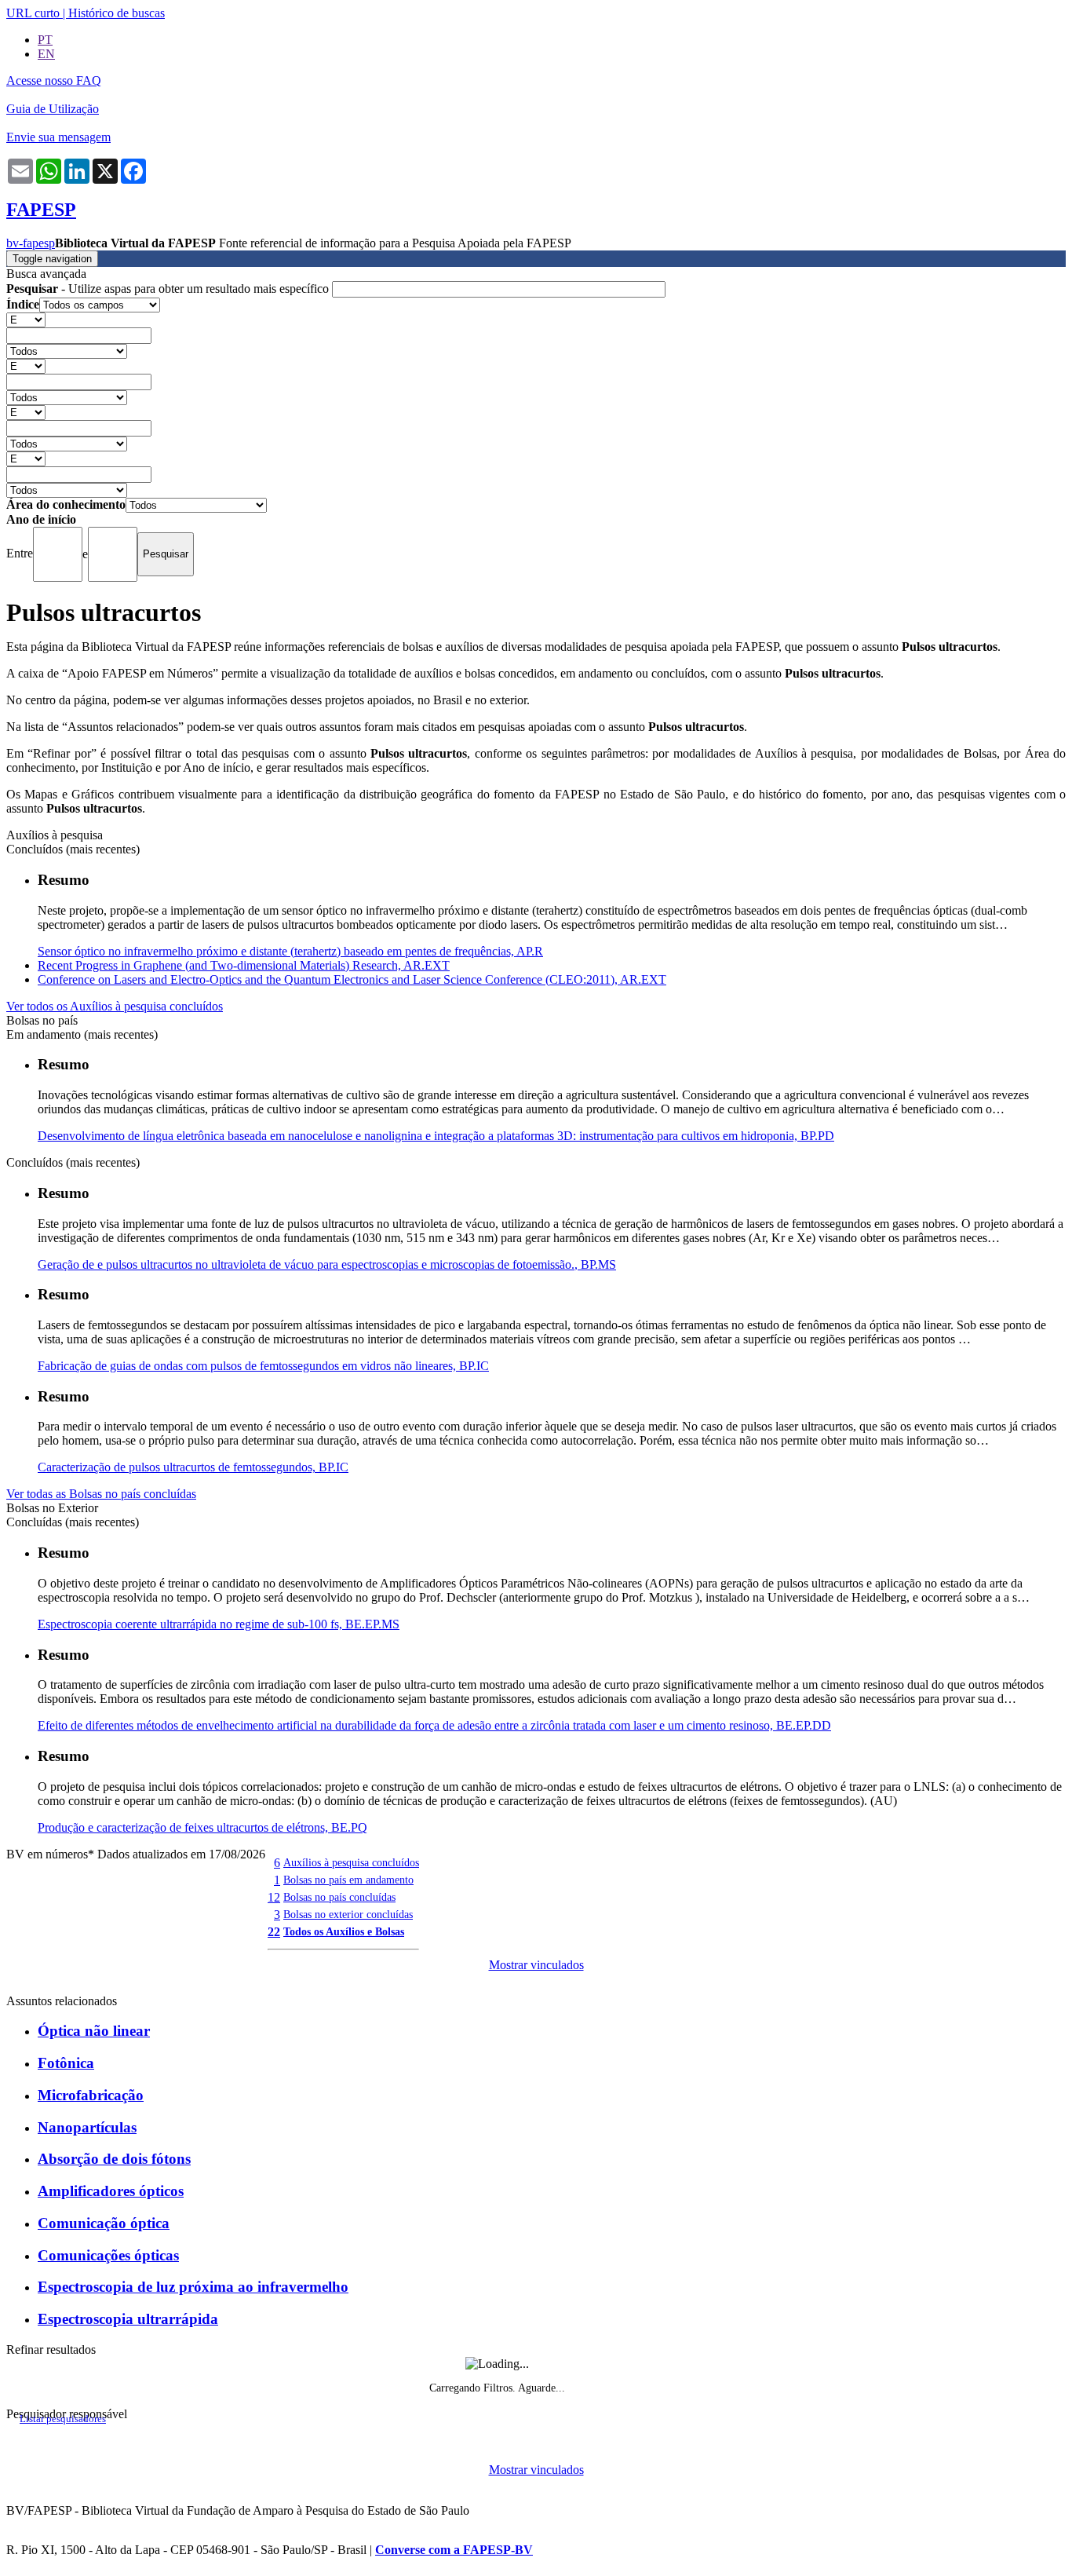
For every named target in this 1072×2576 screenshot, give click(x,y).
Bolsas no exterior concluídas (348, 1914)
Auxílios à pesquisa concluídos (351, 1862)
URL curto (33, 13)
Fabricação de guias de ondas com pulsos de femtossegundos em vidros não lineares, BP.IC (263, 1366)
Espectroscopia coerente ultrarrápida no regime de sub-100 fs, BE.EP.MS (219, 1624)
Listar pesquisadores (63, 2419)
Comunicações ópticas (108, 2255)
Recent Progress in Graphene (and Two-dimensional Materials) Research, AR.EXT (244, 965)
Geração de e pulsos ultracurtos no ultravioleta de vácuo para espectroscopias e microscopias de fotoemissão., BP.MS (327, 1264)
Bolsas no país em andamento (348, 1880)
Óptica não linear (94, 2031)
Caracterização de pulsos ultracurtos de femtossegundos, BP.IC (193, 1467)
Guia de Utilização (53, 109)
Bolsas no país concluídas (339, 1897)
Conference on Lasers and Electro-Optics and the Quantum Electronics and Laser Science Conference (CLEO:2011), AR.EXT (352, 979)
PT (45, 40)
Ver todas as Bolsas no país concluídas (101, 1494)
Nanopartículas (87, 2127)
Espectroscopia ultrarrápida (128, 2319)
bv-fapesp (31, 243)
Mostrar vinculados (536, 1965)
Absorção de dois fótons (114, 2159)
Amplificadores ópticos (111, 2191)
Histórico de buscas (117, 13)
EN (46, 54)
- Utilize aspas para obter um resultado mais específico (169, 289)
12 (274, 1897)
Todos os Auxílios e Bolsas (344, 1931)
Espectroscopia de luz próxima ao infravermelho (193, 2287)
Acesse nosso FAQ (54, 80)
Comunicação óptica (104, 2223)
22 (274, 1932)
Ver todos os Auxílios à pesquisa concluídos (115, 1006)
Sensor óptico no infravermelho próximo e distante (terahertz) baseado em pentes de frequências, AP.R (290, 951)
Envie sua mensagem (58, 137)
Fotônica (66, 2063)
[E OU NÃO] (26, 319)
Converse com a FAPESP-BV (454, 2550)
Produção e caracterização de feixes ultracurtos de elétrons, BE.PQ (202, 1827)
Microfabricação (91, 2095)
